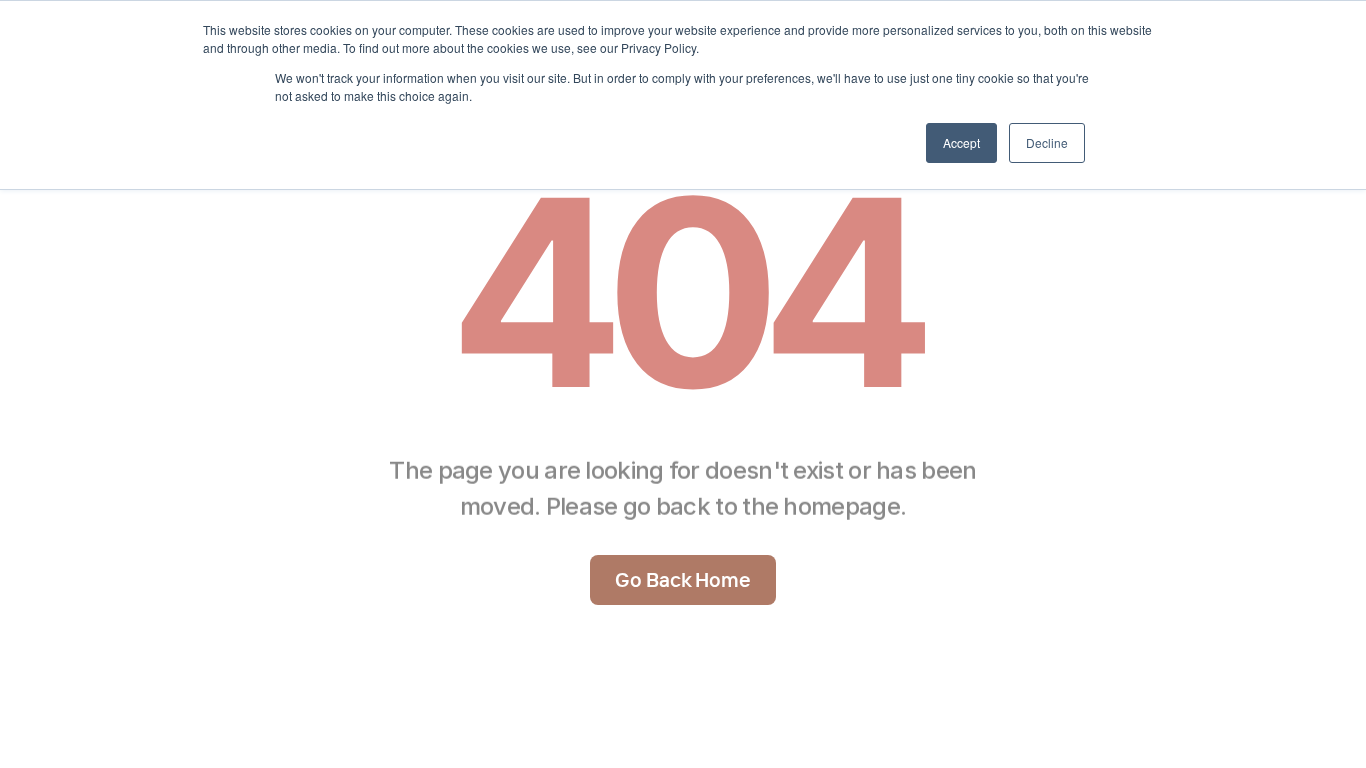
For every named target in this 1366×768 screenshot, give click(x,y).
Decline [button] (1047, 142)
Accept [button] (961, 142)
